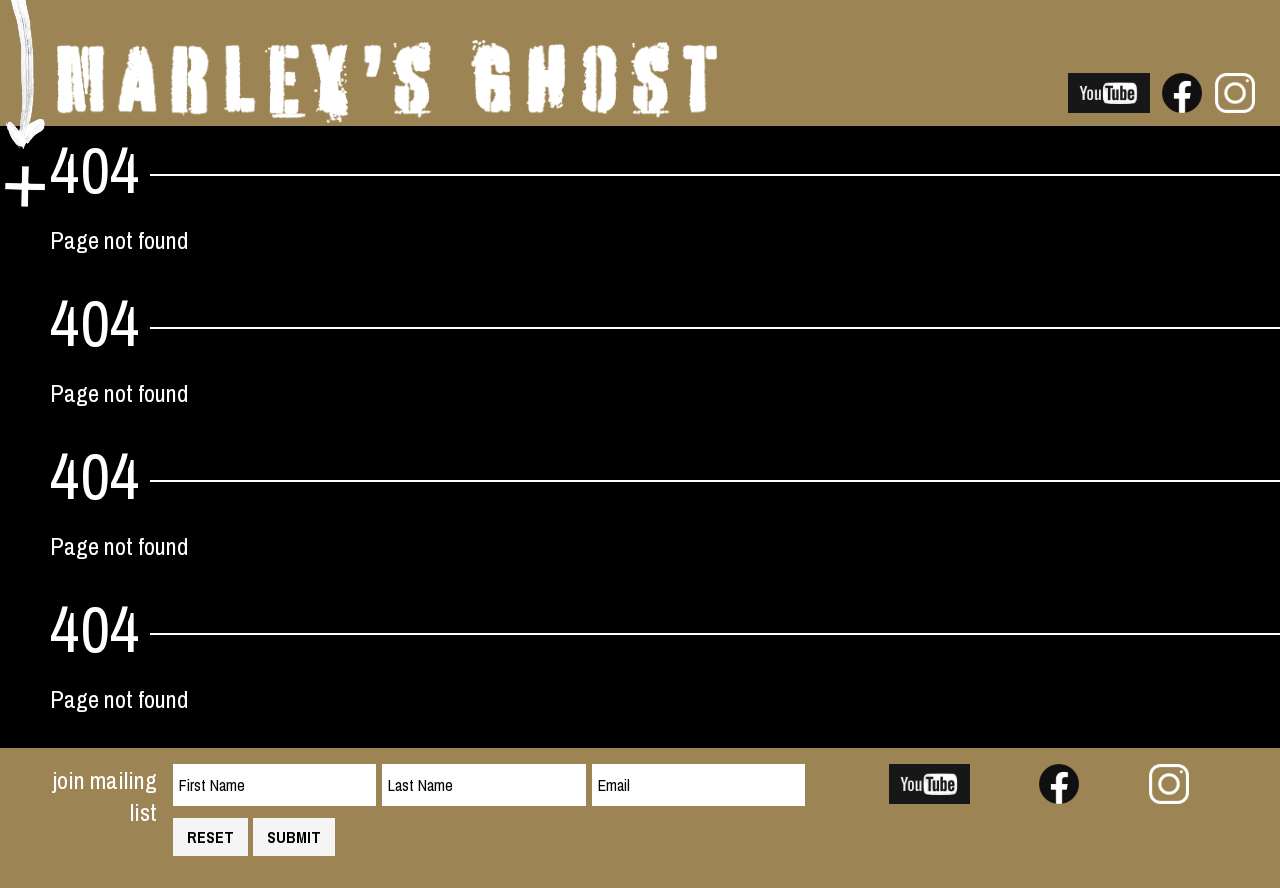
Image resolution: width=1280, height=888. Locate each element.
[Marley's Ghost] (387, 114)
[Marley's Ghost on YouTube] (1109, 104)
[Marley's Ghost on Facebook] (1182, 104)
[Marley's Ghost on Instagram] (1235, 104)
